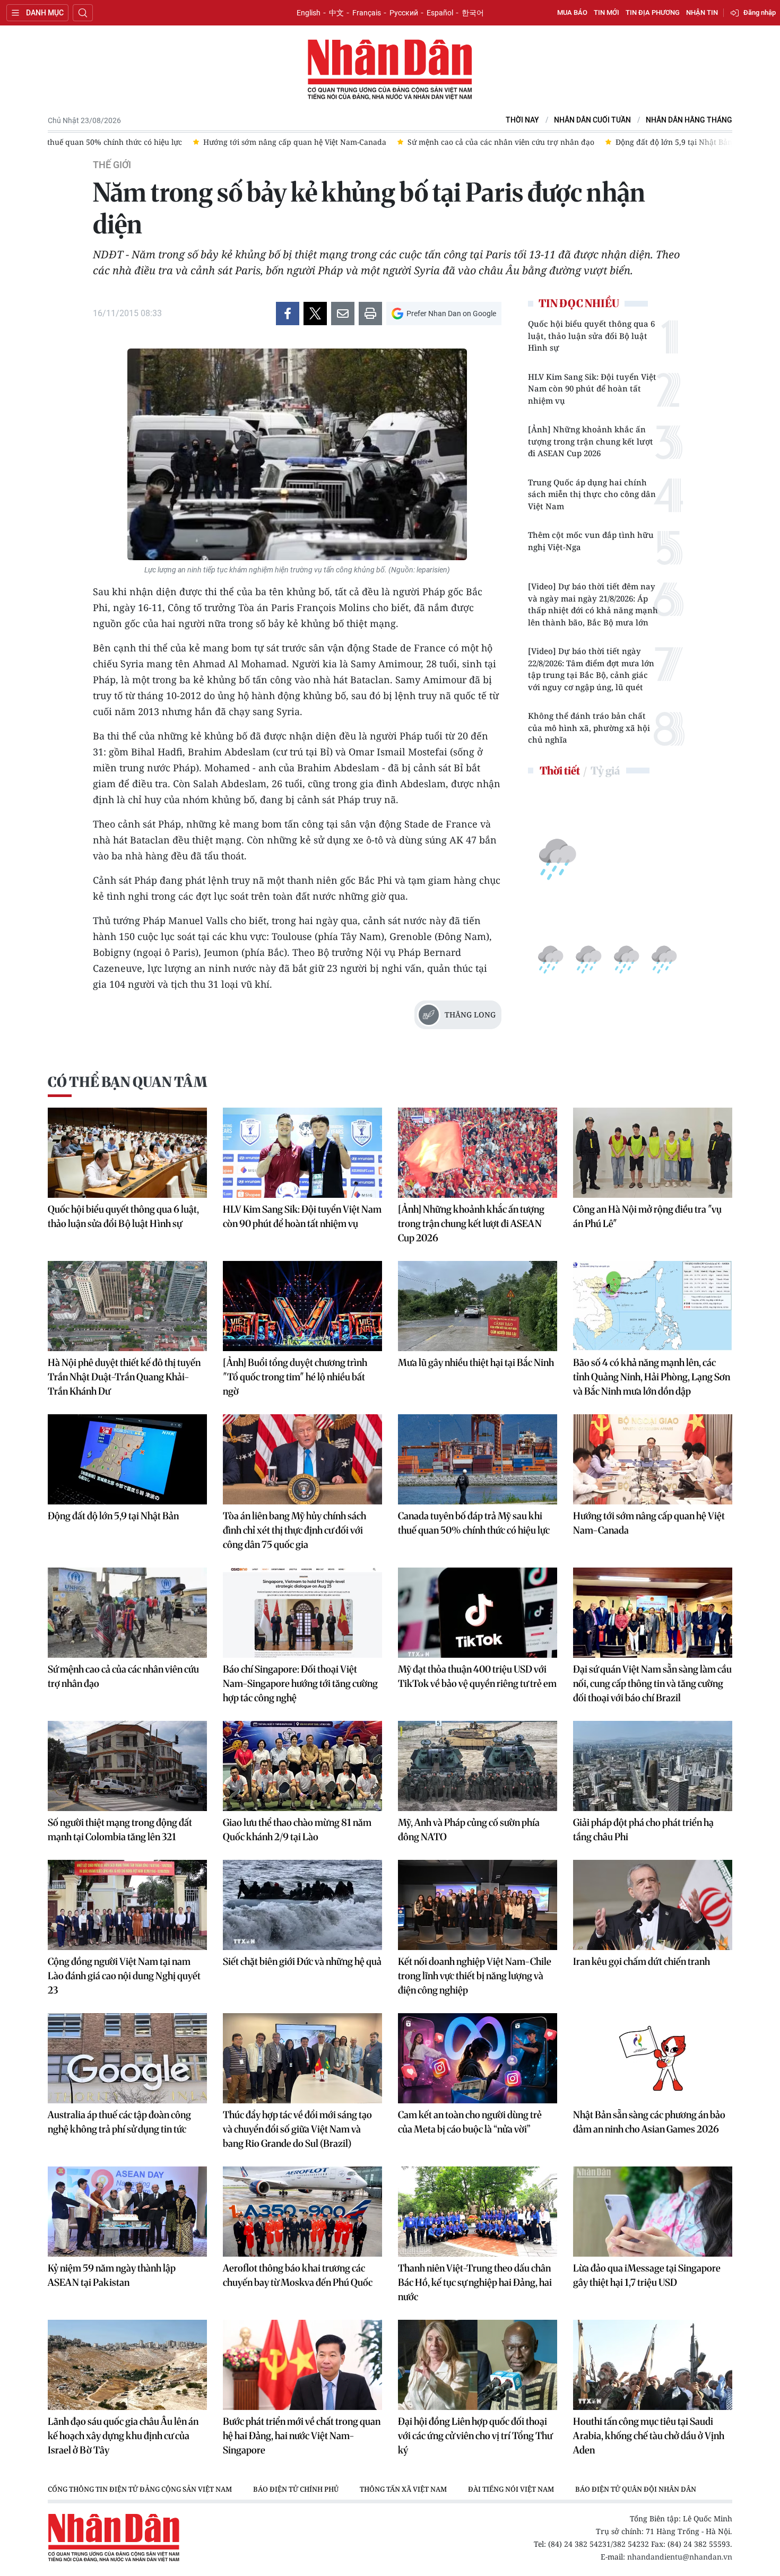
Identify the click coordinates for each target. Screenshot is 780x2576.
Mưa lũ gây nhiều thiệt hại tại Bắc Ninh (476, 1363)
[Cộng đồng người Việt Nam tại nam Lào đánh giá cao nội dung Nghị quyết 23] (127, 1905)
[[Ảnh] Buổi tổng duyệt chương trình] (302, 1306)
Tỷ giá (605, 771)
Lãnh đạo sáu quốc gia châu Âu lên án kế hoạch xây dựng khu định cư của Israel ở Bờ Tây (123, 2436)
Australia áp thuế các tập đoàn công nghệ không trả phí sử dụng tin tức (119, 2122)
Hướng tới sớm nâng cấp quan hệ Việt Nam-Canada (649, 1523)
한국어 (473, 13)
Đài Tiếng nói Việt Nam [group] (511, 2489)
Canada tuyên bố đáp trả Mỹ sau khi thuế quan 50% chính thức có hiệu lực (474, 1523)
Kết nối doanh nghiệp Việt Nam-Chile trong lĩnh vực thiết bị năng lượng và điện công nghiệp (475, 1976)
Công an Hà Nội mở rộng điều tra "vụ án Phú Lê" (647, 1216)
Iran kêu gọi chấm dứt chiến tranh (642, 1961)
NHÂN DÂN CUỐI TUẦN (592, 120)
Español (440, 13)
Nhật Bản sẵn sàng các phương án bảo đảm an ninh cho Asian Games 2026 (649, 2122)
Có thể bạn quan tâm (127, 1082)
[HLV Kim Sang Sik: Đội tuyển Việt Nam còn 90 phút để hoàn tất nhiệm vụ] (302, 1153)
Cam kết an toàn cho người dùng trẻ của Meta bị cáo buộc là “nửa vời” (470, 2122)
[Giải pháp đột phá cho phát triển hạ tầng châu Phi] (653, 1766)
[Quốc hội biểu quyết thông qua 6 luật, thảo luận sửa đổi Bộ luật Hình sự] (127, 1153)
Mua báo (572, 12)
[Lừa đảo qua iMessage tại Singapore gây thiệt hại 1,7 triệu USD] (653, 2212)
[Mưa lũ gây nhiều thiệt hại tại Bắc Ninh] (478, 1306)
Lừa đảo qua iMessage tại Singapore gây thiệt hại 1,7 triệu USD (647, 2275)
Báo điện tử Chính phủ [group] (296, 2489)
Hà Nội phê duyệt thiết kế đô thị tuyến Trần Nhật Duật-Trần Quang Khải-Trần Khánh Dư (124, 1377)
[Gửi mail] (343, 314)
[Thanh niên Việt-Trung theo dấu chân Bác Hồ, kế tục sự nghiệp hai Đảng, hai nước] (478, 2212)
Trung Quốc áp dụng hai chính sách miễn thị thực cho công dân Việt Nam (592, 494)
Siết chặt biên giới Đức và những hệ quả (302, 1961)
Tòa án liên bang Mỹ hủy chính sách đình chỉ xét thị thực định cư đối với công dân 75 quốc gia (294, 1530)
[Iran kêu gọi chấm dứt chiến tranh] (653, 1905)
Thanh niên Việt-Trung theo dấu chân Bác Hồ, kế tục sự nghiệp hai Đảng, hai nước (475, 2282)
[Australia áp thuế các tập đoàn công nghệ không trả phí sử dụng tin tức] (127, 2058)
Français (367, 13)
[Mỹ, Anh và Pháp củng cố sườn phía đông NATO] (478, 1766)
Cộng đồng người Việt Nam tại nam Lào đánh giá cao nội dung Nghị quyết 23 (124, 1976)
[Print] (370, 314)
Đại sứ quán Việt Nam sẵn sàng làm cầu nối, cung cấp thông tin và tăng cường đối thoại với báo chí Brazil (652, 1683)
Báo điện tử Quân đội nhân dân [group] (636, 2489)
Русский (404, 13)
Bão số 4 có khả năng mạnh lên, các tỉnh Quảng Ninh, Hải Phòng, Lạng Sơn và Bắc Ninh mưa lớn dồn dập (652, 1377)
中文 (336, 13)
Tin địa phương (653, 12)
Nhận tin (702, 12)
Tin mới (606, 12)
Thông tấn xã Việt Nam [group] (403, 2489)
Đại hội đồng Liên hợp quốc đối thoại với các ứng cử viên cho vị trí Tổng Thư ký (475, 2436)
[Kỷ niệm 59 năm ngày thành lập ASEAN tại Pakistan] (127, 2212)
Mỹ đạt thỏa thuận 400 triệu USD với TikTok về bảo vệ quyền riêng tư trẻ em (477, 1676)
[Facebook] (288, 314)
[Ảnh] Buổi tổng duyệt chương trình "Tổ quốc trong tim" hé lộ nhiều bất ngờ (295, 1377)
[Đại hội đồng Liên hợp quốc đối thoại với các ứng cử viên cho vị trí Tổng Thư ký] (478, 2365)
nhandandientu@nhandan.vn (680, 2557)
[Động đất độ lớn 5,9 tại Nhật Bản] (127, 1459)
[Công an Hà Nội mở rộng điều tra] (653, 1153)
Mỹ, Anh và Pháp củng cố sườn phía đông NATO (469, 1830)
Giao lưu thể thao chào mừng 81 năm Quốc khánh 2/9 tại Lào (297, 1830)
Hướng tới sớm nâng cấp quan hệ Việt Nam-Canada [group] (295, 142)
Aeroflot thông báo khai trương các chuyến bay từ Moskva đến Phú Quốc (298, 2275)
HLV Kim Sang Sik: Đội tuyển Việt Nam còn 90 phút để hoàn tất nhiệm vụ (592, 389)
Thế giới (112, 165)
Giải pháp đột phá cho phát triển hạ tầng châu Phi (643, 1830)
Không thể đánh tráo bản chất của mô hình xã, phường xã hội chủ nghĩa (589, 728)
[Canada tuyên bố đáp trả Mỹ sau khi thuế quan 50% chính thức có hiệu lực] (478, 1459)
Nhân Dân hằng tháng (689, 120)
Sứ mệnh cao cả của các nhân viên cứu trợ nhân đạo (123, 1676)
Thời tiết (560, 771)
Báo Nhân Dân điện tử (390, 70)
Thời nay (522, 120)
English (309, 13)
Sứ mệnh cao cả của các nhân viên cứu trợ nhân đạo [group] (501, 142)
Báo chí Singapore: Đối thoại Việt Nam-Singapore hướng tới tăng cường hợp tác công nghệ (300, 1683)
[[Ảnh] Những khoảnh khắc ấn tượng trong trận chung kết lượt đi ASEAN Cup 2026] (478, 1153)
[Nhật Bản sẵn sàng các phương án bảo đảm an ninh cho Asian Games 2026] (653, 2058)
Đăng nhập (760, 12)
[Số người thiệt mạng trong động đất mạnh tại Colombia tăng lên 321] (127, 1766)
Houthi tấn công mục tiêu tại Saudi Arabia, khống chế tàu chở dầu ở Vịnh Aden (649, 2436)
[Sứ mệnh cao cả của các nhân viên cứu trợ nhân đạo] (127, 1613)
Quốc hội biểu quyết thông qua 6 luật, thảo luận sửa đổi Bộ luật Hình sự (591, 336)
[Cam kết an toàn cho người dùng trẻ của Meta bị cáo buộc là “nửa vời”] (478, 2058)
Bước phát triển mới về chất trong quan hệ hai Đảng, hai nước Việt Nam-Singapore (302, 2436)
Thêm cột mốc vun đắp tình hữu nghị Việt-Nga (591, 541)
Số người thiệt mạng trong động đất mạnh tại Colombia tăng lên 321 (120, 1830)
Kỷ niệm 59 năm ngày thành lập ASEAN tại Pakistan (112, 2275)
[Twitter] (315, 314)
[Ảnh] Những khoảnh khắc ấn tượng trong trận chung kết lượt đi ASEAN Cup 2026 (591, 441)
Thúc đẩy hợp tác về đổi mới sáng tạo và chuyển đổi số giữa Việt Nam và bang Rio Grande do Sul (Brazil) (297, 2129)
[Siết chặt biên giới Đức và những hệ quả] (302, 1905)
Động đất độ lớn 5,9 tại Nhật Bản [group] (674, 142)
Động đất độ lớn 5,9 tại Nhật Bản (113, 1516)
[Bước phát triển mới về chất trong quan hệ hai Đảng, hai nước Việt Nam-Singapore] (302, 2365)
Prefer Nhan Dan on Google (451, 314)
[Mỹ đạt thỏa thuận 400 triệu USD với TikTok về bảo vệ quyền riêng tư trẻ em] (478, 1613)
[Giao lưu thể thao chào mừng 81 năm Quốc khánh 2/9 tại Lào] (302, 1766)
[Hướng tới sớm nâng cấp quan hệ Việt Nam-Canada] (653, 1459)
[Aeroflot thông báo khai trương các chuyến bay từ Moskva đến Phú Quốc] (302, 2212)
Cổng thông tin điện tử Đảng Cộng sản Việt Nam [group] (140, 2489)
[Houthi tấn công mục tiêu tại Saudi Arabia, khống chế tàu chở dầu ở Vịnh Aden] (653, 2365)
